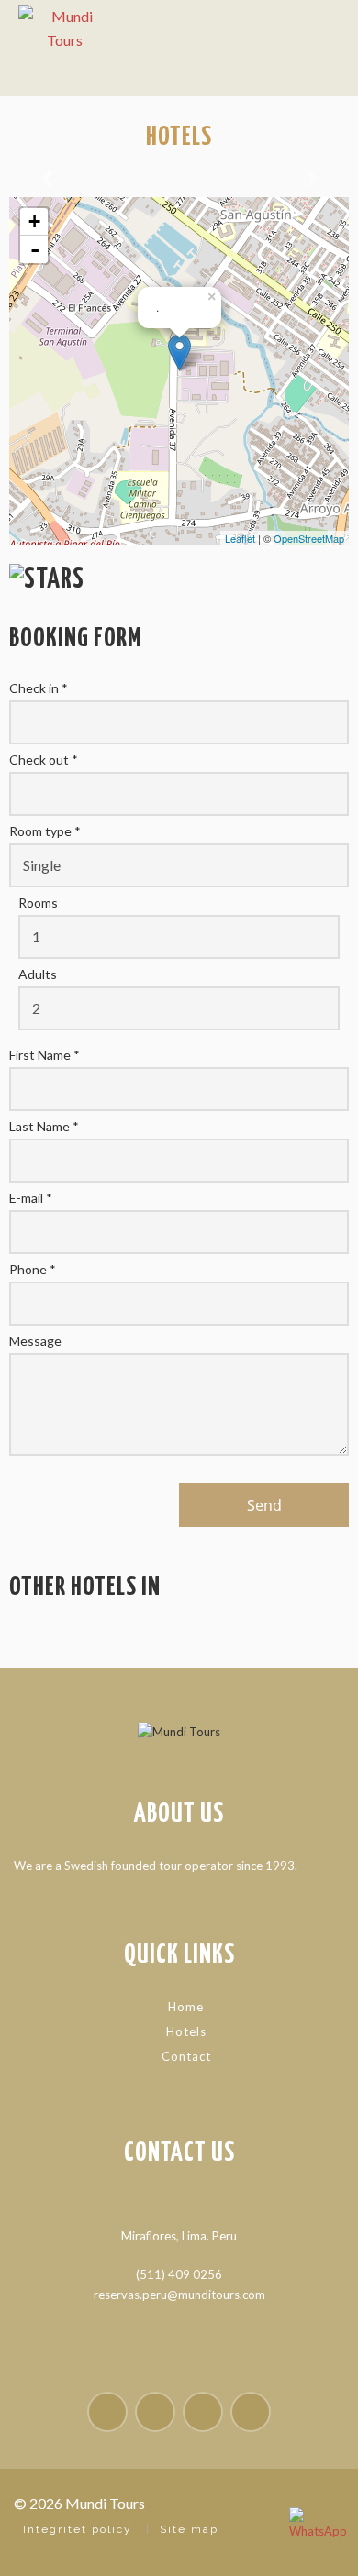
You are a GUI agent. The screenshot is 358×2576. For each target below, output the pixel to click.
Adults (38, 974)
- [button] (35, 249)
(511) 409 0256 (179, 2274)
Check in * (39, 688)
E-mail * (31, 1198)
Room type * (45, 831)
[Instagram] (155, 2412)
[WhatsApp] (317, 2535)
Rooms (38, 903)
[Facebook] (107, 2412)
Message (35, 1341)
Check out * (44, 760)
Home (186, 2007)
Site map (189, 2529)
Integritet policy (78, 2529)
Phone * (33, 1270)
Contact (186, 2056)
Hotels (186, 2031)
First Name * (45, 1055)
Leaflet (240, 538)
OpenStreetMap (309, 538)
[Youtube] (203, 2412)
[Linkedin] (251, 2412)
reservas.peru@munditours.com (179, 2295)
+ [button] (34, 221)
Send (264, 1505)
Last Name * (44, 1127)
